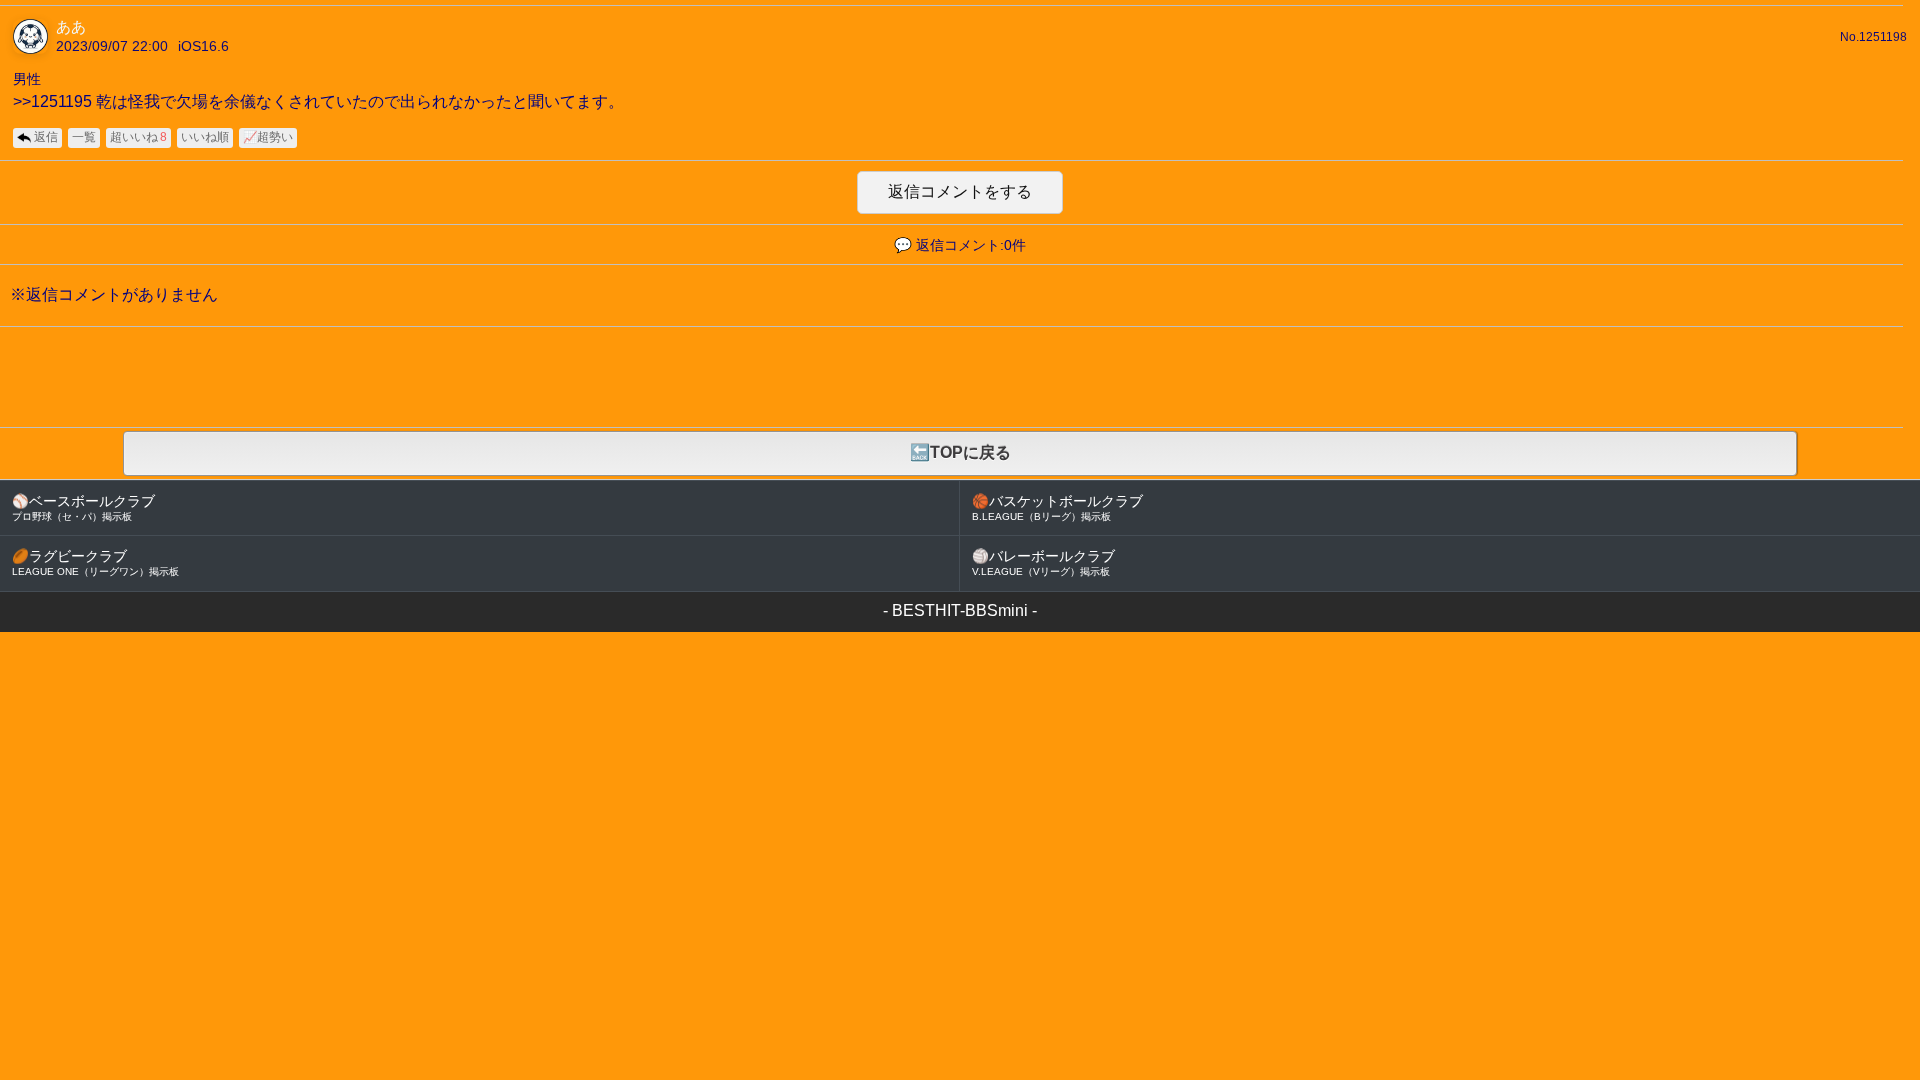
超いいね (138, 137)
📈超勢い (268, 137)
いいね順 (205, 137)
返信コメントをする (960, 191)
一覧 (84, 137)
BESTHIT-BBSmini (960, 610)
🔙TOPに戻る (960, 452)
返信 (46, 137)
